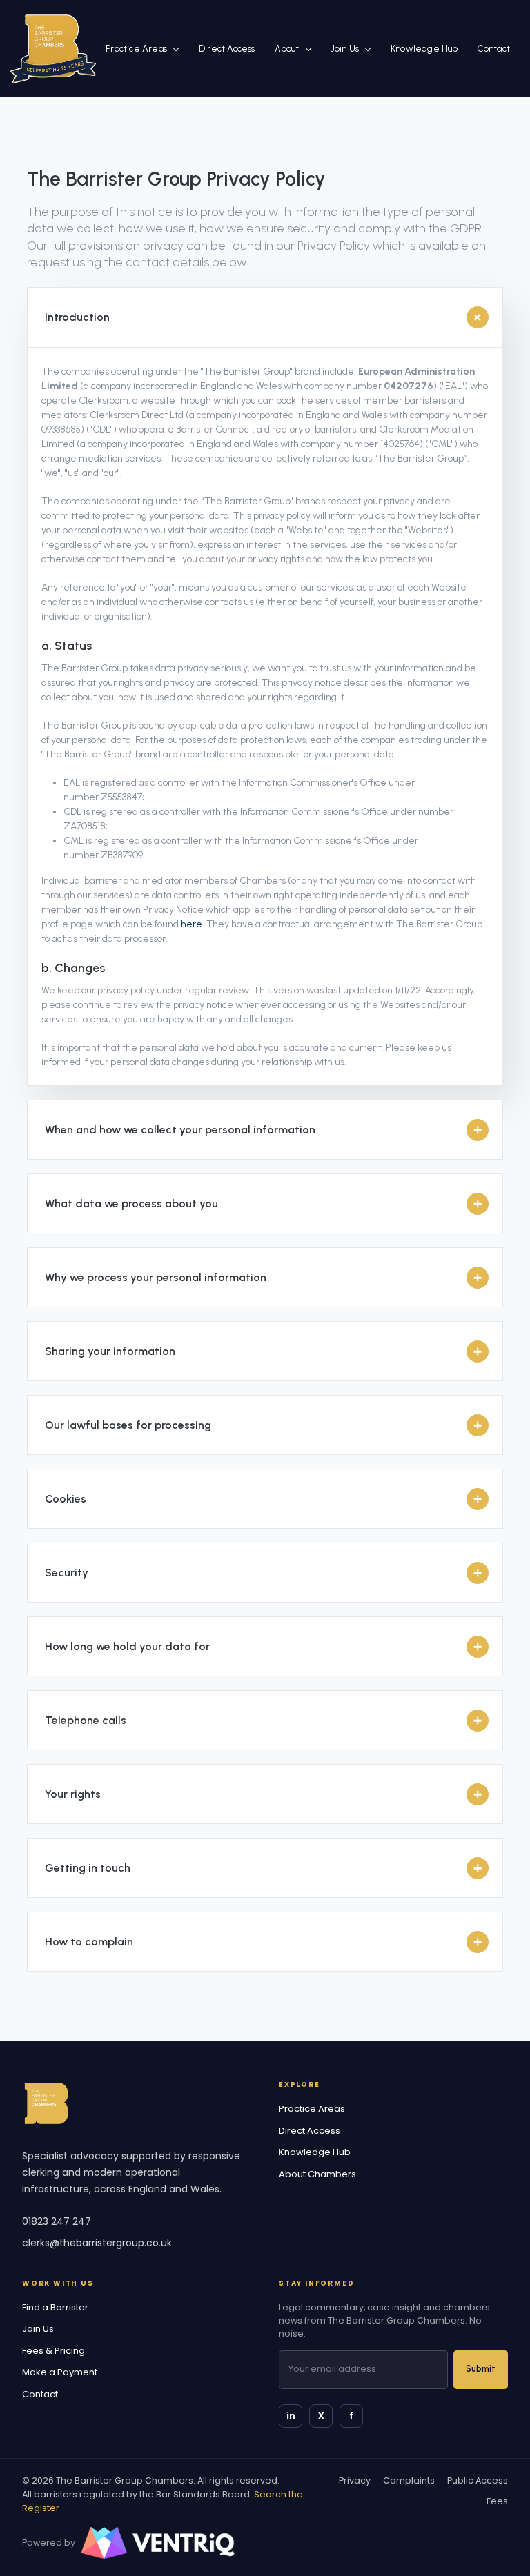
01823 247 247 (57, 2221)
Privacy (355, 2480)
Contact (494, 49)
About (287, 49)
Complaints (409, 2480)
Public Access (478, 2480)
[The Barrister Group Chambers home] (46, 2103)
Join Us (345, 49)
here (192, 924)
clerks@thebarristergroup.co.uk (97, 2243)
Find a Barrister (55, 2307)
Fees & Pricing (53, 2351)
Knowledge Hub (424, 49)
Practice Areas (136, 49)
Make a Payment (60, 2372)
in (291, 2416)
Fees (497, 2501)
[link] (53, 48)
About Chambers (317, 2174)
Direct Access (227, 49)
